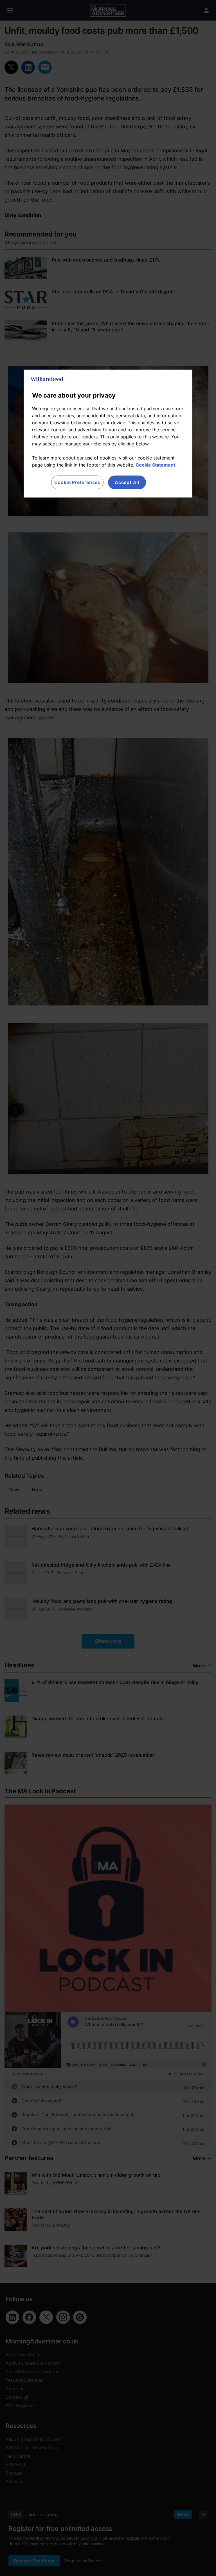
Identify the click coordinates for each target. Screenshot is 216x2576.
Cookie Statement (155, 465)
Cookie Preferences (77, 482)
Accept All (127, 482)
